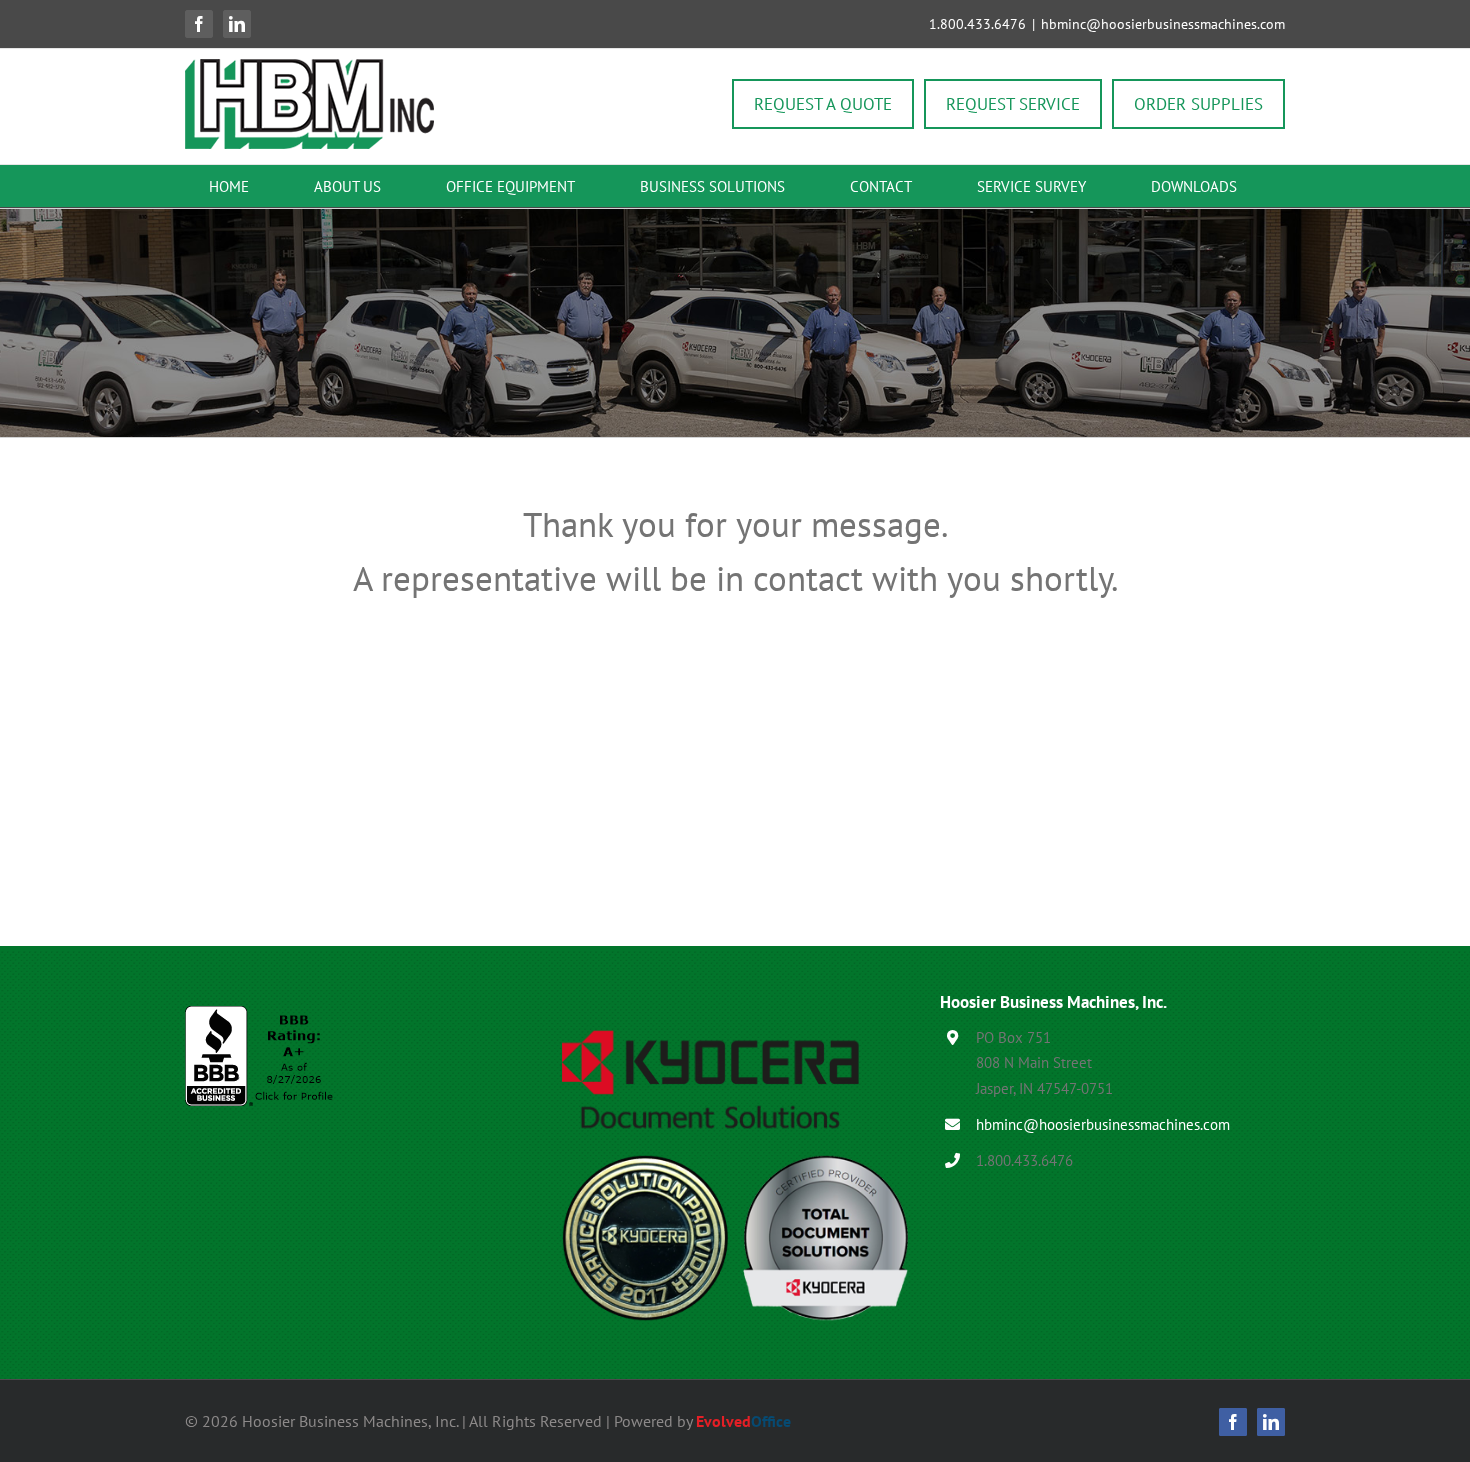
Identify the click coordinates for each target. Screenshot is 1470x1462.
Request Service (1013, 104)
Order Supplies (1198, 104)
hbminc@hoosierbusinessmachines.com (1163, 24)
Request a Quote (823, 104)
